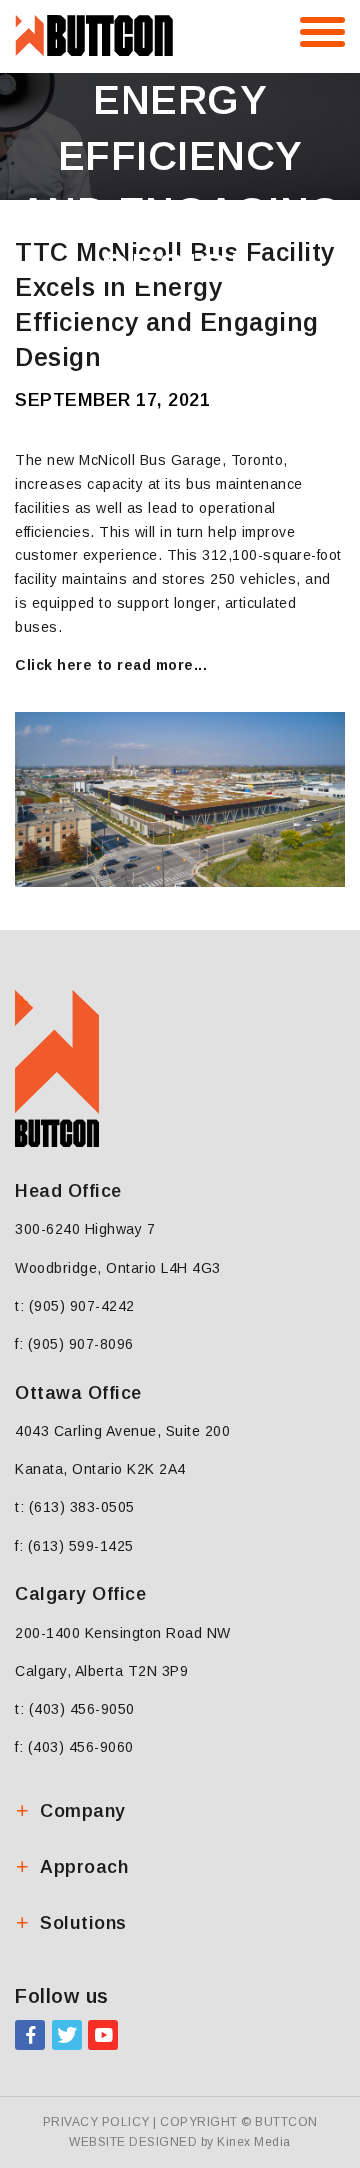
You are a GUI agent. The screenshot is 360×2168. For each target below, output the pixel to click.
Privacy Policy (96, 2122)
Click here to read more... (111, 665)
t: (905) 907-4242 (75, 1306)
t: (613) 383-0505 (75, 1507)
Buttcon (286, 2122)
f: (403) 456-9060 (74, 1747)
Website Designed (133, 2142)
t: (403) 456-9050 (75, 1709)
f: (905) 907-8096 (74, 1344)
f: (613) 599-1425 (74, 1546)
